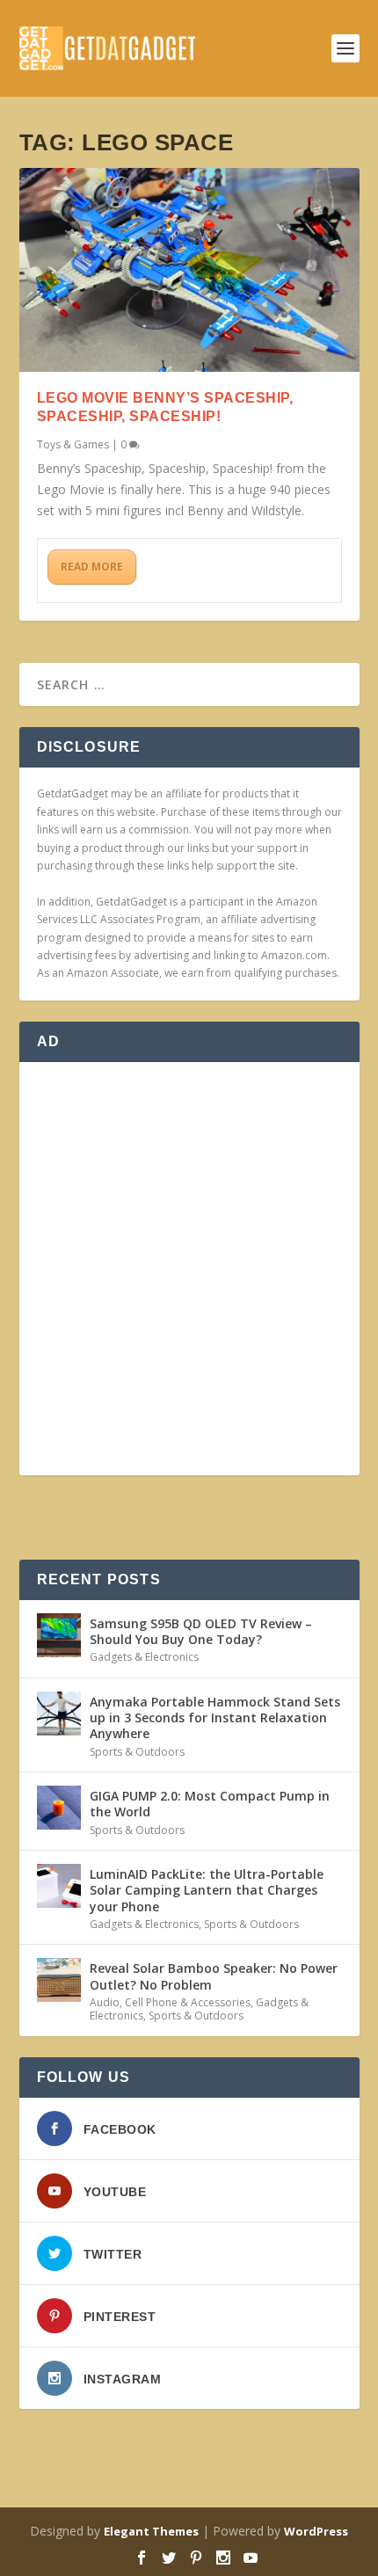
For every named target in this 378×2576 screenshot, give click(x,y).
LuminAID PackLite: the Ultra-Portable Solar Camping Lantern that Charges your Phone (207, 1890)
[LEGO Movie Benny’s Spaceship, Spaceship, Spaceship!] (189, 270)
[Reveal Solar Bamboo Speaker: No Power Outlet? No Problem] (59, 1980)
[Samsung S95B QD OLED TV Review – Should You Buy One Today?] (59, 1635)
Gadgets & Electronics (144, 1657)
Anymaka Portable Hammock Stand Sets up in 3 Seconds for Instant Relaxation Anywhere (215, 1717)
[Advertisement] (189, 1269)
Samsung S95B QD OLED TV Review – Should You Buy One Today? (201, 1631)
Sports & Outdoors (137, 1752)
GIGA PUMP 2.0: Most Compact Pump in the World (210, 1804)
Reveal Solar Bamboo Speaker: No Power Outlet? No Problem (214, 1976)
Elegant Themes (151, 2531)
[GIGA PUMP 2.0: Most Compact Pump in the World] (59, 1808)
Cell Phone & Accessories (188, 2002)
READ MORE (92, 567)
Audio (105, 2002)
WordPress (316, 2531)
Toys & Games (73, 444)
